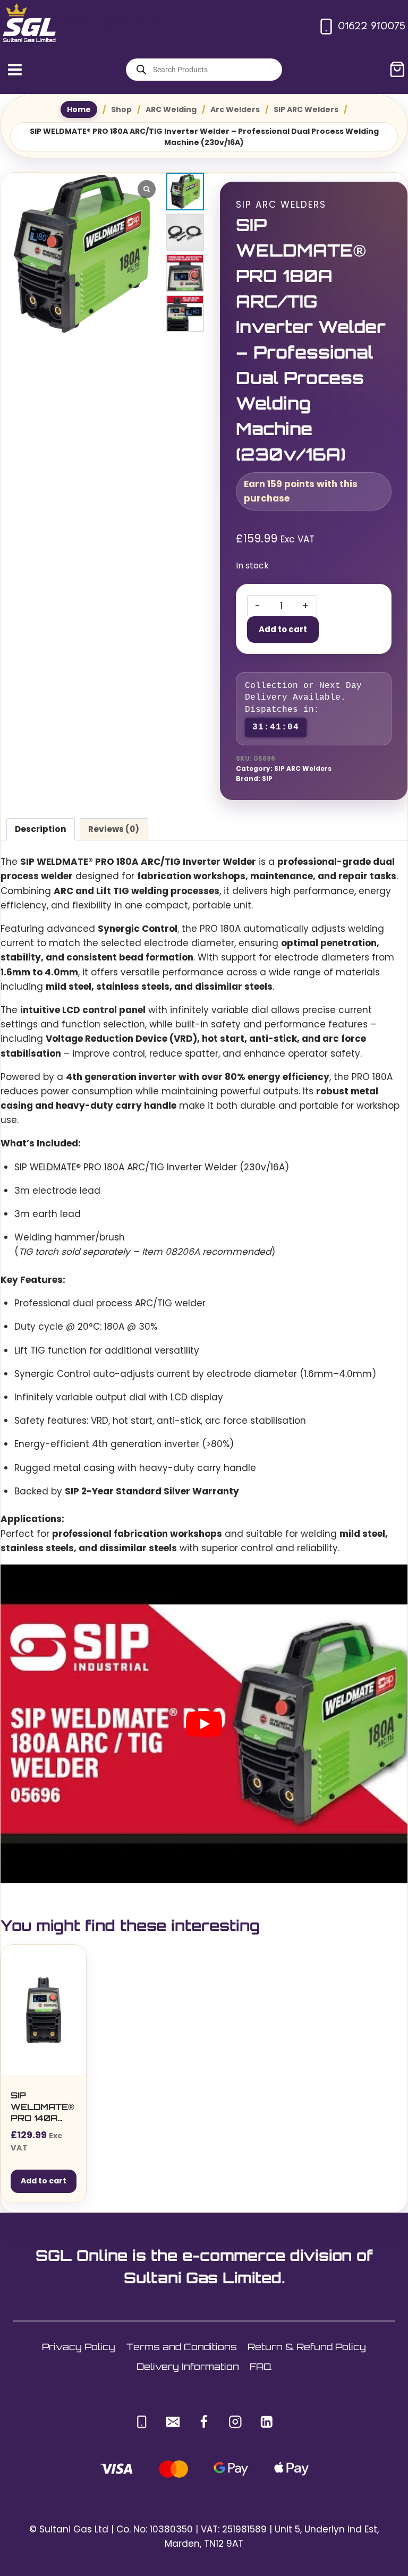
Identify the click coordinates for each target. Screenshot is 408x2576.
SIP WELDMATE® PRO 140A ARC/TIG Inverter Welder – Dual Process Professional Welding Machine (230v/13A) (43, 2107)
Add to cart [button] (44, 2181)
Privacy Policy (79, 2347)
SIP (267, 779)
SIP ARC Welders (281, 205)
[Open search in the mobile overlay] (204, 70)
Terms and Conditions (182, 2347)
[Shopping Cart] (397, 69)
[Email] (173, 2422)
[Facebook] (204, 2422)
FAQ (261, 2366)
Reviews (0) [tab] (114, 829)
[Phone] (142, 2422)
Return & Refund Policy (307, 2347)
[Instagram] (235, 2422)
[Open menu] (15, 69)
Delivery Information (188, 2366)
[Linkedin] (266, 2422)
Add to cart (283, 629)
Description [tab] (41, 829)
